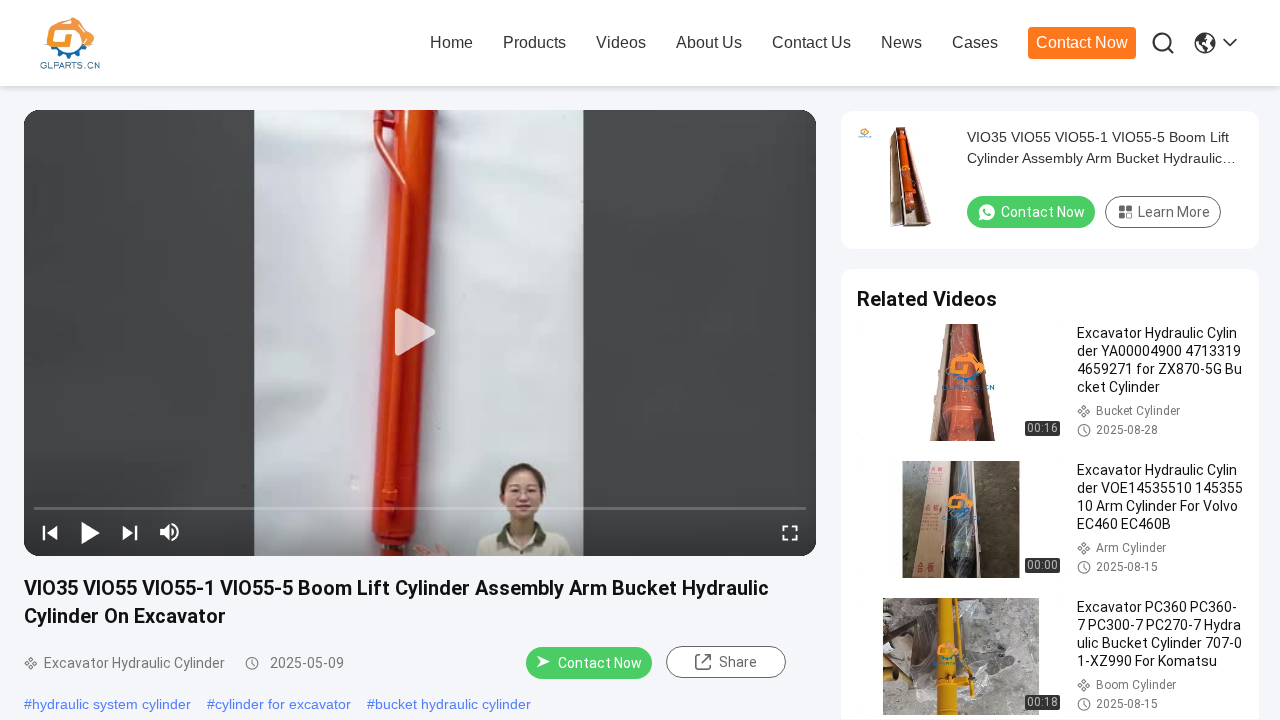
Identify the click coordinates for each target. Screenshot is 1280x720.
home (451, 42)
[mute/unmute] (170, 532)
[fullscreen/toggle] (790, 532)
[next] (130, 532)
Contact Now (1082, 42)
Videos (621, 42)
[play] (420, 333)
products (534, 42)
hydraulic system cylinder (111, 704)
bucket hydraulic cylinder (453, 704)
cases (975, 42)
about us (709, 42)
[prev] (50, 532)
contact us (811, 42)
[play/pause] (90, 532)
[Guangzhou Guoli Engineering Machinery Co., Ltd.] (150, 44)
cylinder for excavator (283, 704)
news (901, 42)
